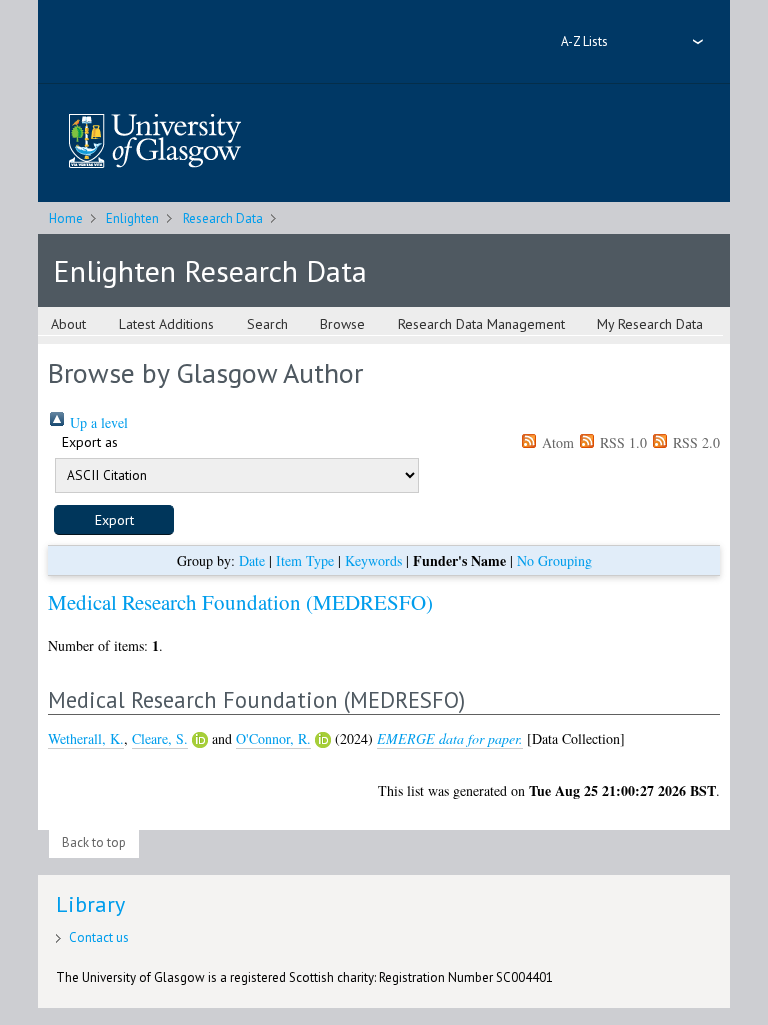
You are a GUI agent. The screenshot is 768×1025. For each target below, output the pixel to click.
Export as (90, 442)
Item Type (305, 560)
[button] (114, 520)
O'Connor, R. (273, 738)
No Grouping (554, 560)
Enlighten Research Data (210, 270)
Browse (342, 324)
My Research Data (650, 324)
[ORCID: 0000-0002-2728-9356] (200, 740)
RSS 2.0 (694, 442)
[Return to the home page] (155, 142)
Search (267, 324)
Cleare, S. (160, 738)
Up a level (97, 422)
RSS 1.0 (621, 442)
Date (252, 560)
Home (66, 218)
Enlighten (132, 218)
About (68, 324)
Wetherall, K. (86, 738)
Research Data (223, 218)
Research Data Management (481, 324)
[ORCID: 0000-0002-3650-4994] (323, 740)
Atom (556, 442)
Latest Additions (166, 324)
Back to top (94, 842)
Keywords (373, 560)
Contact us (99, 937)
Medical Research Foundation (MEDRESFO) (240, 602)
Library (90, 904)
